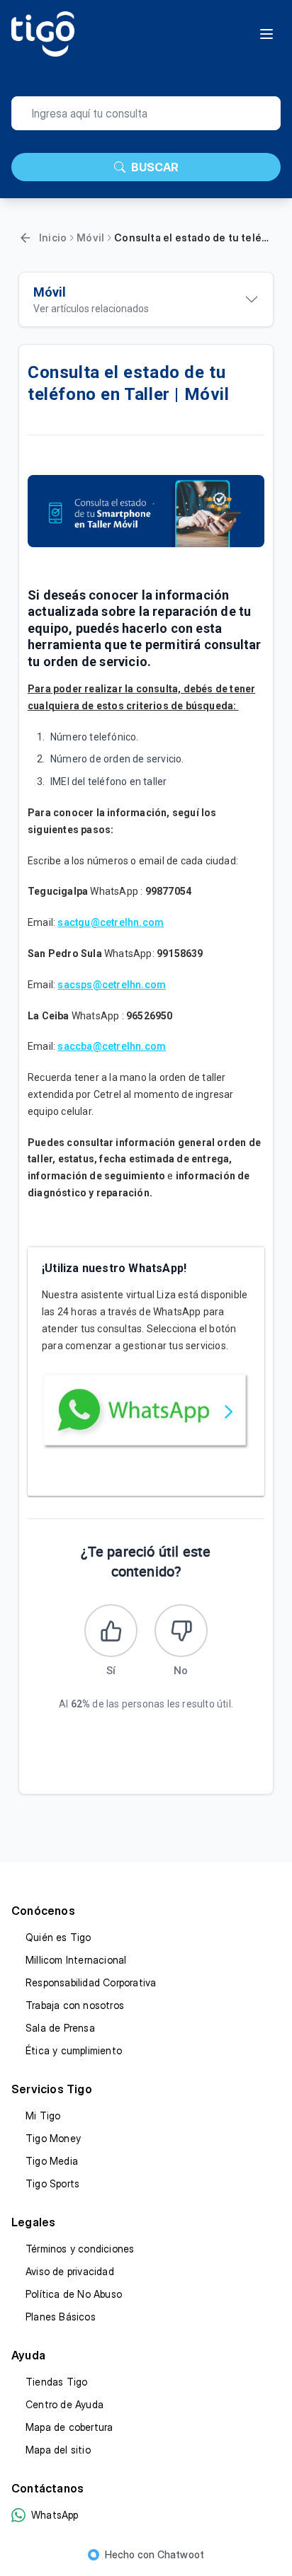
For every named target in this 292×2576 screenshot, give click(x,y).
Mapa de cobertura (69, 2427)
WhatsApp (55, 2515)
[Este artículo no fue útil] (181, 1631)
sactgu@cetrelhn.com (111, 922)
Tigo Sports (52, 2183)
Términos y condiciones (80, 2249)
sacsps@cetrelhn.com (112, 985)
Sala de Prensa (60, 2028)
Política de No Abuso (74, 2294)
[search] (146, 113)
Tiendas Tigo (56, 2382)
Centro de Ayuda (64, 2404)
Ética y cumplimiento (74, 2050)
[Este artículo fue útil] (111, 1631)
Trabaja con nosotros (75, 2005)
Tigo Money (53, 2138)
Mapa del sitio (58, 2450)
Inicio (53, 237)
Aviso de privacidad (70, 2271)
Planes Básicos (61, 2317)
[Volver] (26, 238)
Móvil (90, 237)
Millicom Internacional (76, 1960)
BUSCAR (155, 167)
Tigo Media (52, 2161)
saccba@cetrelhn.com (112, 1046)
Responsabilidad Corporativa (91, 1982)
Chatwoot (181, 2554)
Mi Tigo (43, 2116)
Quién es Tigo (58, 1937)
